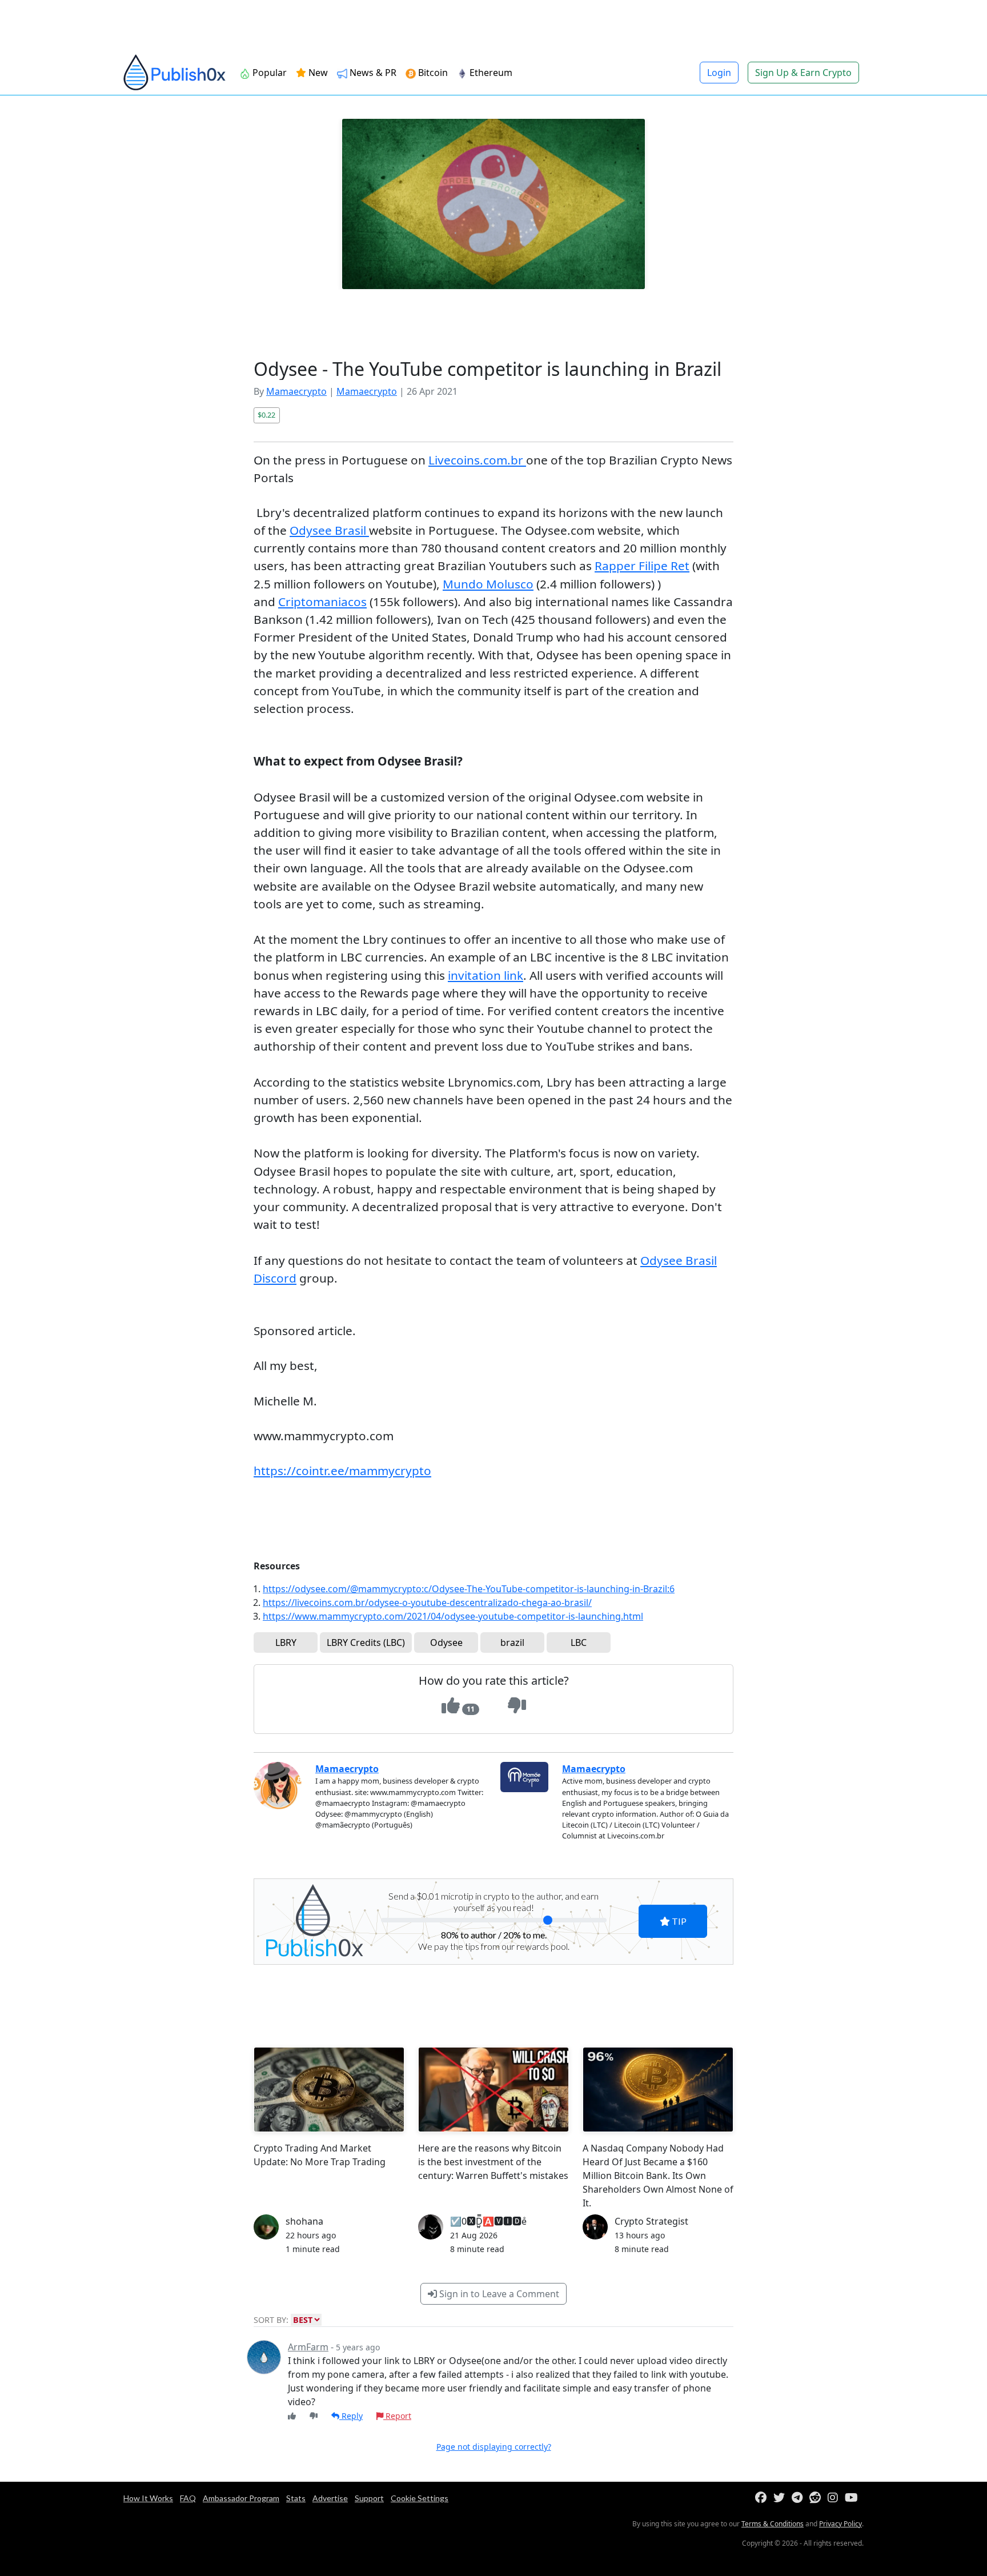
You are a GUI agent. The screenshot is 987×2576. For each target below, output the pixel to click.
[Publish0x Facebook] (763, 2498)
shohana (304, 2221)
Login (719, 73)
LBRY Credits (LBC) (366, 1642)
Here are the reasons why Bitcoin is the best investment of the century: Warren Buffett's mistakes (493, 2162)
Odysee (446, 1642)
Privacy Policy (840, 2524)
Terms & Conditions (773, 2524)
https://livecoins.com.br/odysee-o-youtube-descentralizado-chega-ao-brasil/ (427, 1603)
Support (369, 2498)
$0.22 (266, 415)
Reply (351, 2416)
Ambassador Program (241, 2498)
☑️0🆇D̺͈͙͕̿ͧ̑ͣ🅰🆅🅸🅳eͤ (488, 2221)
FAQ (188, 2498)
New (317, 73)
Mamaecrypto (296, 391)
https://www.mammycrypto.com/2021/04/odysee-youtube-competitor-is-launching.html (453, 1616)
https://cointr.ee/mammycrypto (342, 1471)
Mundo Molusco (488, 584)
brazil (512, 1642)
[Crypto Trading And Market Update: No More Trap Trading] (329, 2090)
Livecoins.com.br (477, 460)
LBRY (286, 1642)
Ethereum (490, 73)
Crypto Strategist (651, 2221)
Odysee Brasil (329, 530)
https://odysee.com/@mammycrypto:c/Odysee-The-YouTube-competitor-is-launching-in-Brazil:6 (469, 1589)
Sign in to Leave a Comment (498, 2294)
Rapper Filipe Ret (642, 566)
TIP (678, 1921)
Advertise (330, 2498)
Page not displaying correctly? (494, 2447)
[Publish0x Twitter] (781, 2498)
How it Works (148, 2498)
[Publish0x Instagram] (835, 2498)
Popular (268, 73)
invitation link (486, 975)
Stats (296, 2498)
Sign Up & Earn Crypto (803, 73)
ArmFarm (308, 2347)
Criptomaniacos (322, 602)
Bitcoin (432, 73)
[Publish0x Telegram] (799, 2498)
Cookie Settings (420, 2498)
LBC (579, 1642)
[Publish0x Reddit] (817, 2498)
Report (397, 2416)
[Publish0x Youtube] (854, 2498)
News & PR (372, 73)
